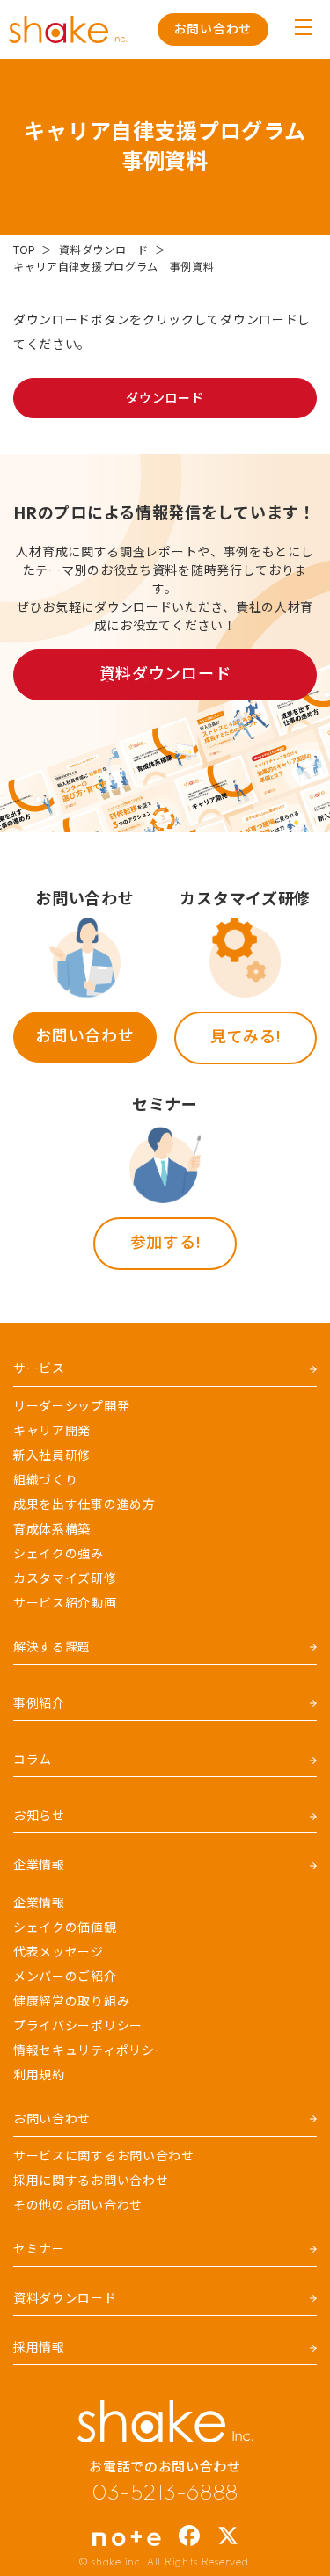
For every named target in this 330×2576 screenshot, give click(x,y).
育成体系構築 (52, 1529)
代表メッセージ (59, 1952)
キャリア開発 (52, 1431)
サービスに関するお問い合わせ (104, 2156)
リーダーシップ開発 (71, 1406)
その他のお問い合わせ (78, 2205)
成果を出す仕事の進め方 (84, 1505)
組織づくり (46, 1480)
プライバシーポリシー (78, 2026)
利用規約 (39, 2075)
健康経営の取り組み (71, 2001)
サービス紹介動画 (65, 1603)
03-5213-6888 (165, 2492)
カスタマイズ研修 (65, 1578)
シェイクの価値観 (65, 1927)
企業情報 (39, 1903)
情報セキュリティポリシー (90, 2050)
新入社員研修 (52, 1455)
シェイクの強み (59, 1554)
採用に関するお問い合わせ (91, 2181)
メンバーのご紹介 (65, 1977)
